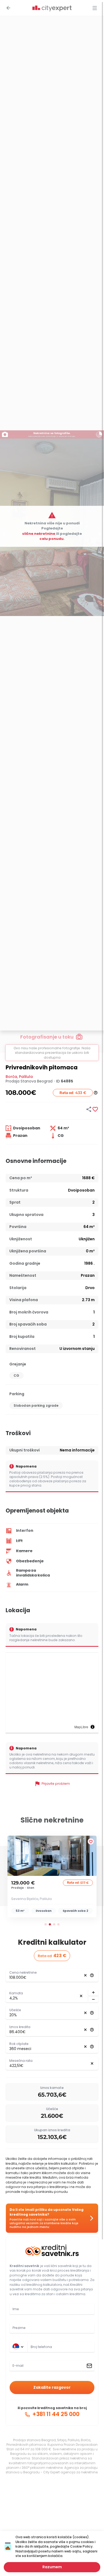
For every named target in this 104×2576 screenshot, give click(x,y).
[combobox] (61, 2347)
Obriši (85, 1975)
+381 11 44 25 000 (55, 2414)
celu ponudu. (52, 539)
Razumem (52, 2567)
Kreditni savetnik (24, 2266)
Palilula (26, 1077)
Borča (11, 1077)
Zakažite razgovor (52, 2387)
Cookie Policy (81, 2546)
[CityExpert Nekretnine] (52, 9)
